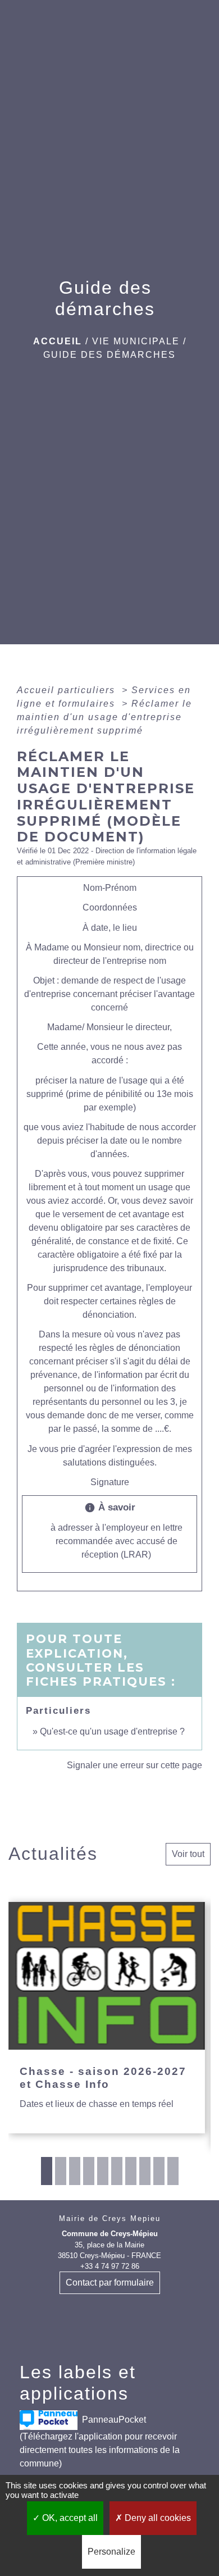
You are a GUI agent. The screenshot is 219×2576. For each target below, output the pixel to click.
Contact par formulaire (110, 2283)
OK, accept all (69, 2518)
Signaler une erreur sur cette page (134, 1765)
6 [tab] (117, 2171)
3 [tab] (75, 2171)
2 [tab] (61, 2171)
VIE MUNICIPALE (136, 341)
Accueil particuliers (68, 690)
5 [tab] (103, 2171)
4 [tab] (89, 2171)
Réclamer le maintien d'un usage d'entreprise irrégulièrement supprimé (104, 717)
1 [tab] (47, 2171)
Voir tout (188, 1854)
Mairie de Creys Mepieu (110, 2218)
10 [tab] (173, 2171)
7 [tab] (131, 2171)
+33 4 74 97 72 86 (110, 2266)
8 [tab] (145, 2171)
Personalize (111, 2552)
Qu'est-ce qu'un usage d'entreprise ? (112, 1731)
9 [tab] (159, 2171)
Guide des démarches (109, 355)
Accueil (58, 341)
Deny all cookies (157, 2518)
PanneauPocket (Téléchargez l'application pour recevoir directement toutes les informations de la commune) (100, 2441)
